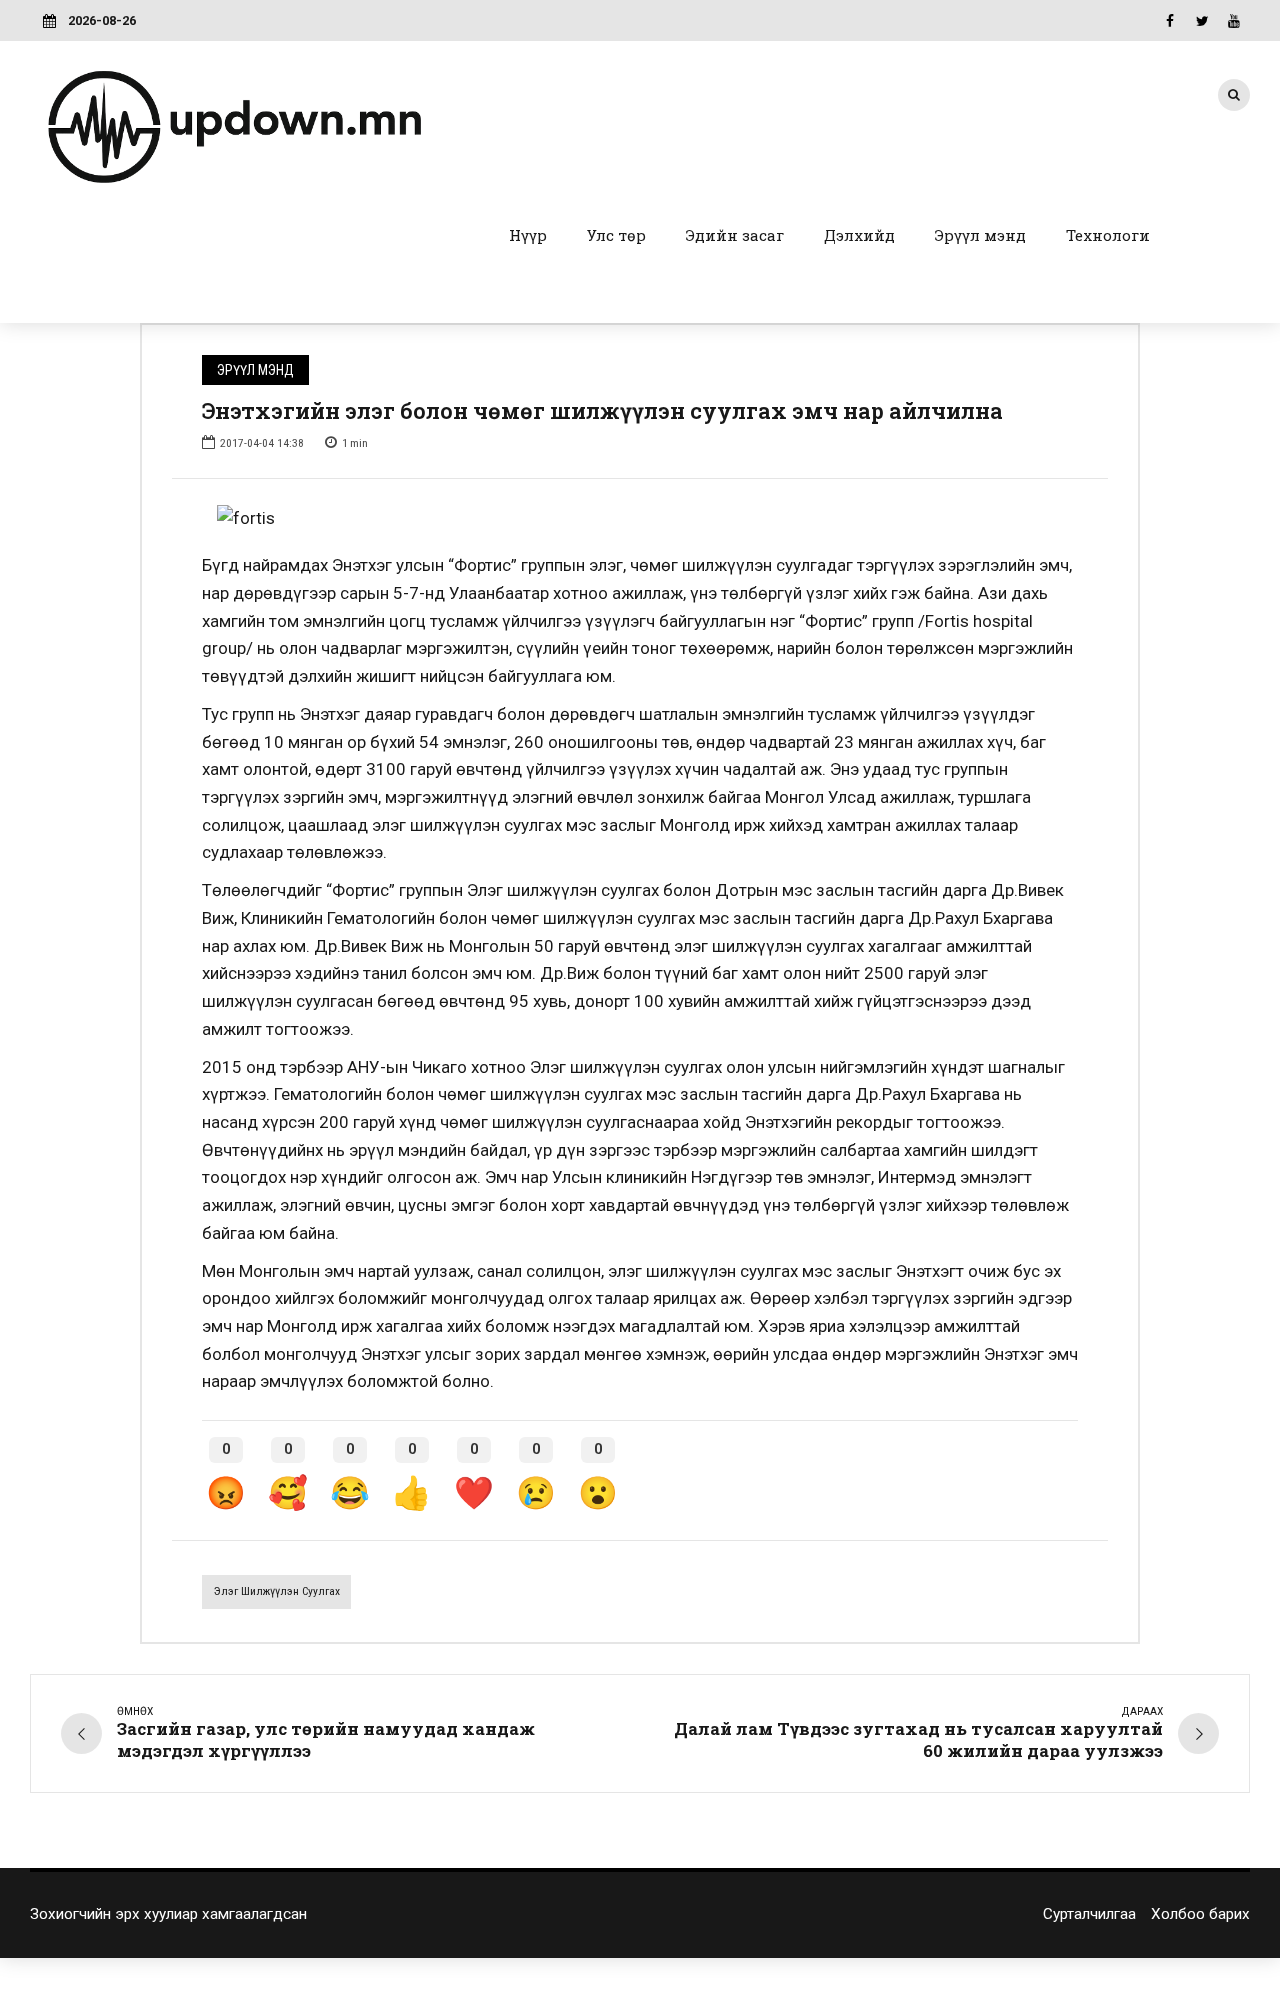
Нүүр (528, 235)
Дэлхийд (859, 235)
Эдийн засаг (735, 235)
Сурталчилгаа (1089, 1914)
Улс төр (616, 235)
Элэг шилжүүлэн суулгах (277, 1591)
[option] (640, 519)
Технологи (1108, 235)
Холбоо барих (1200, 1914)
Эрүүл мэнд (980, 235)
